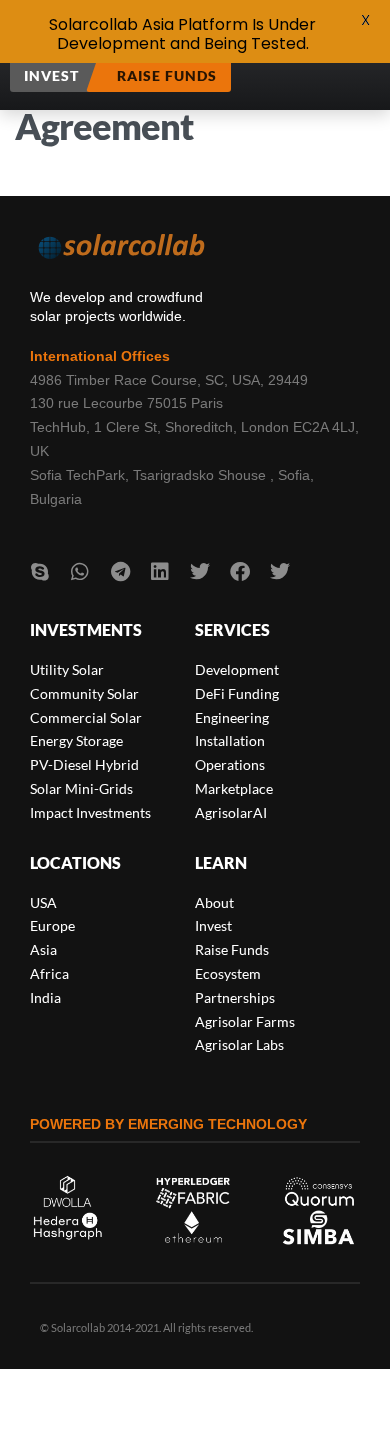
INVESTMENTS (86, 629)
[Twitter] (200, 572)
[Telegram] (120, 572)
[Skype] (40, 572)
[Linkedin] (160, 572)
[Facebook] (240, 572)
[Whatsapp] (80, 572)
